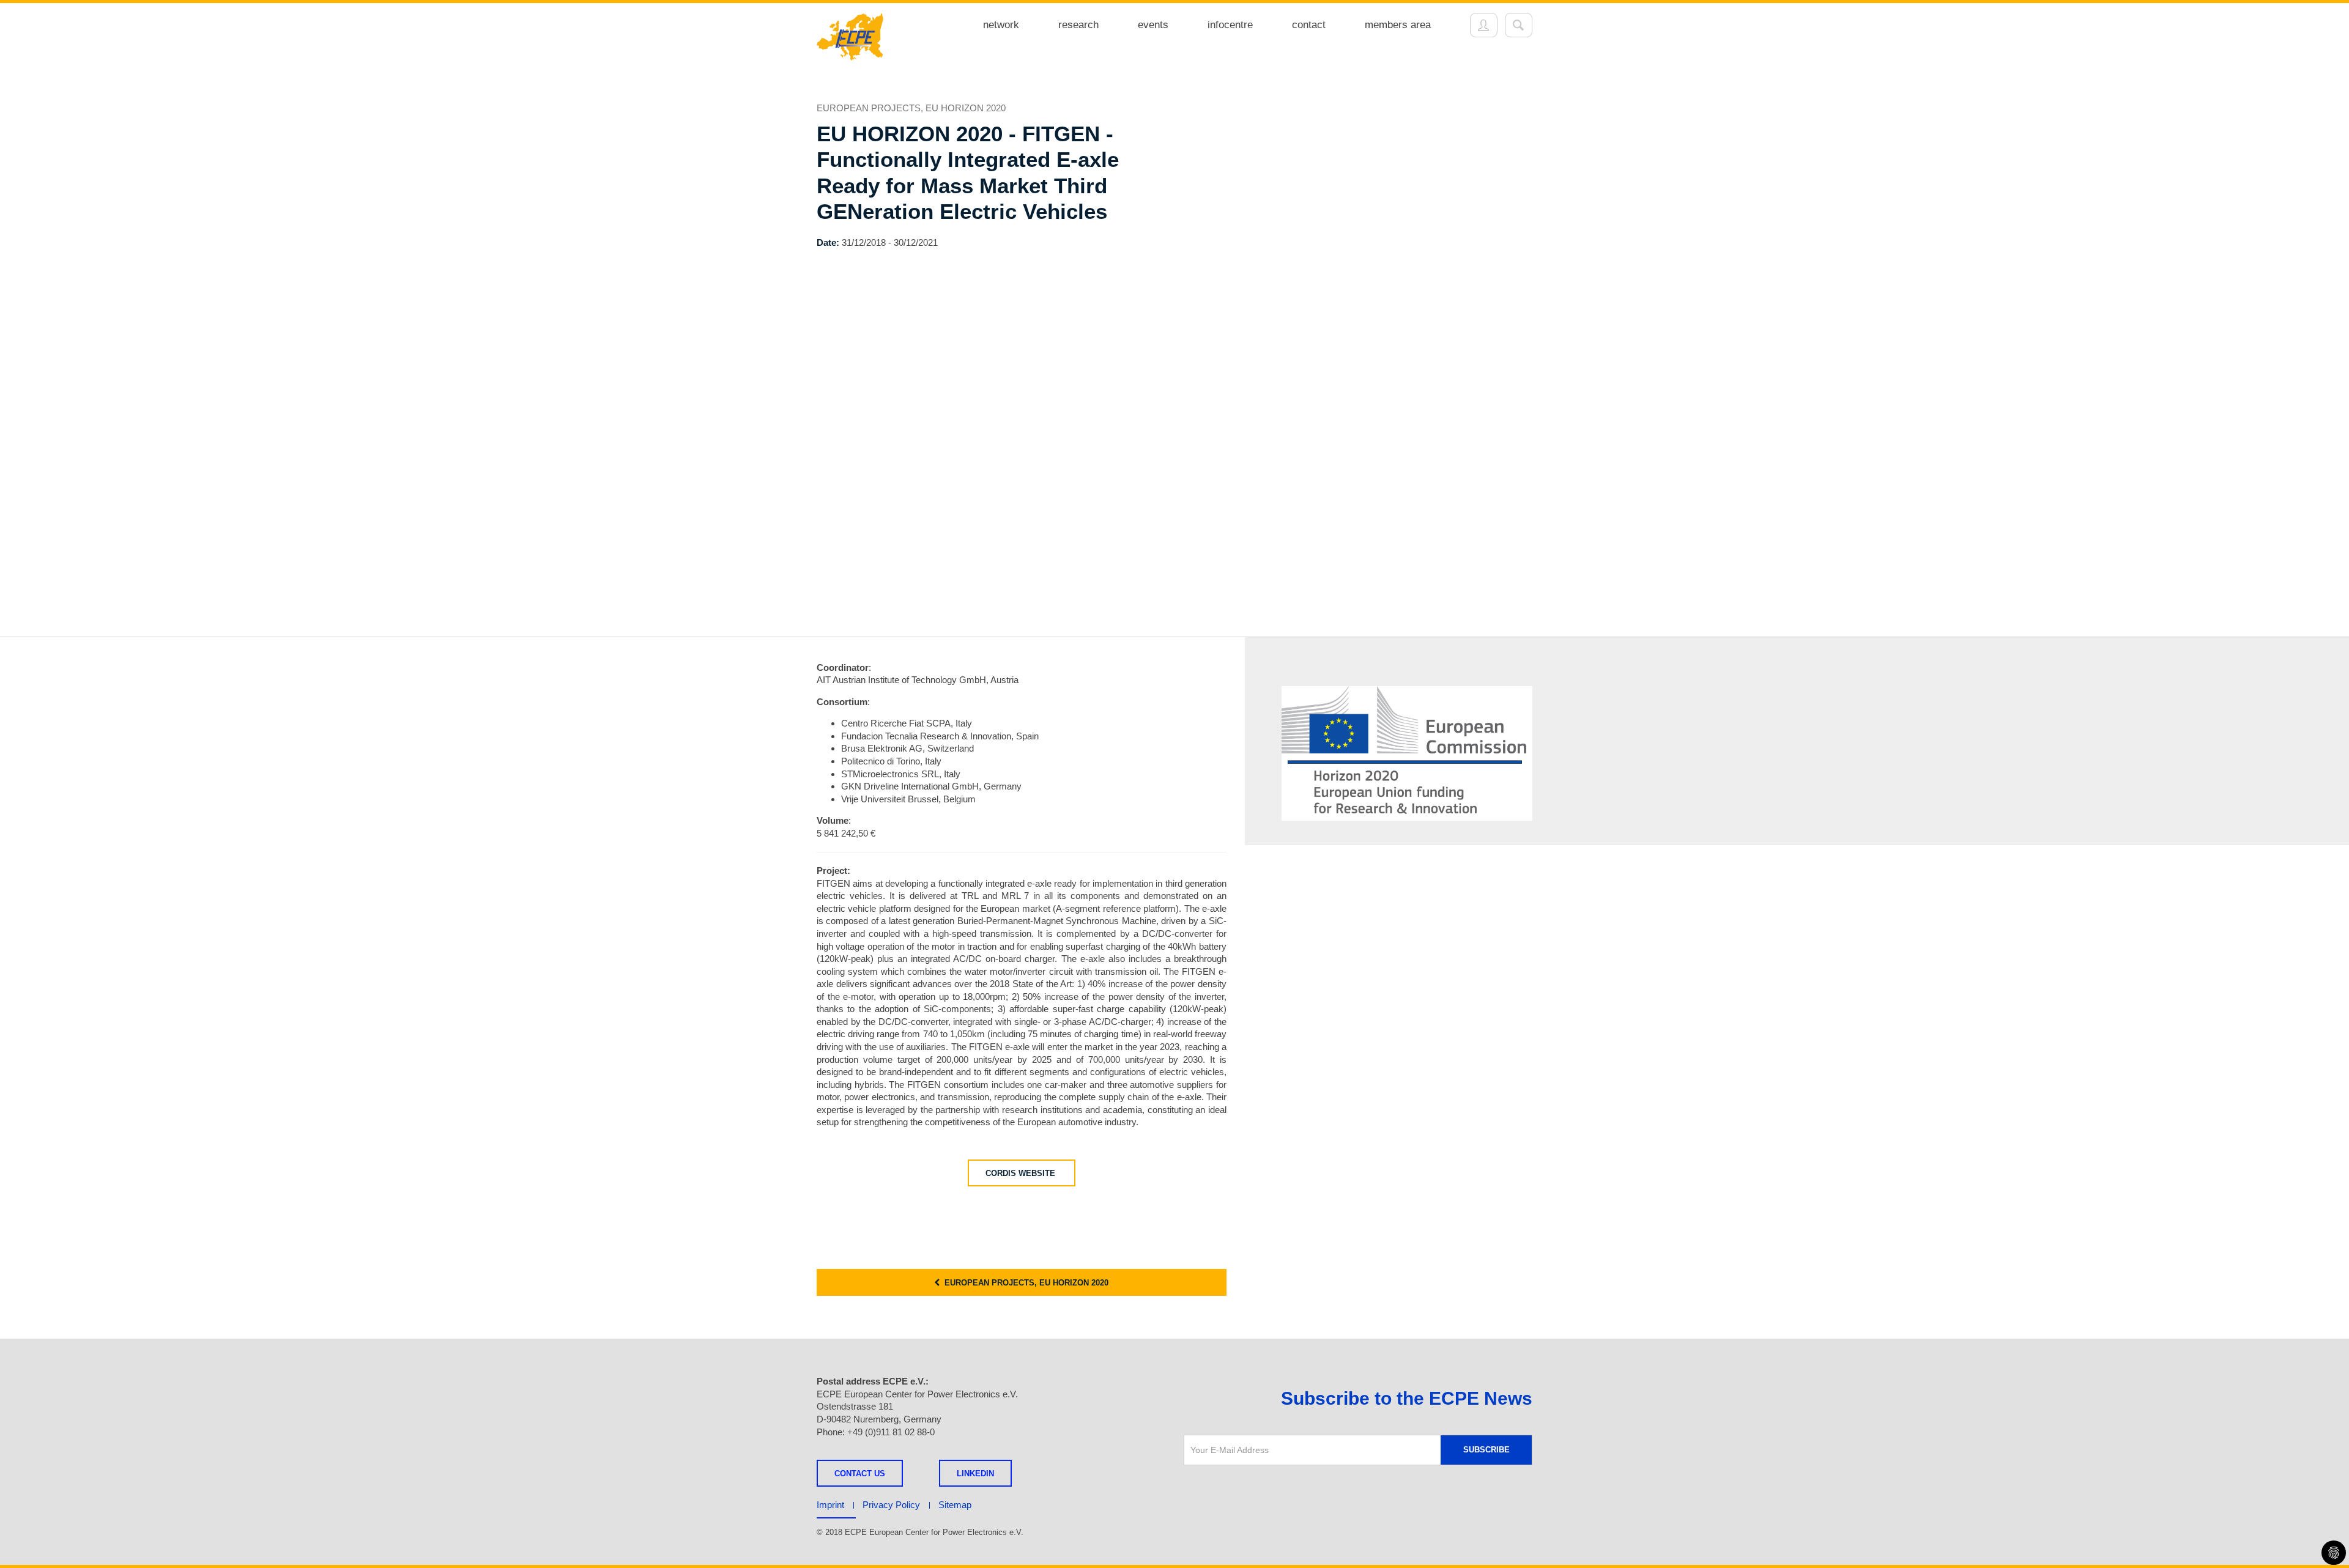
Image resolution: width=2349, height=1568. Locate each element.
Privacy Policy (891, 1505)
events (1153, 25)
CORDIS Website (1022, 1173)
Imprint (830, 1505)
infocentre (1230, 25)
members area (1398, 25)
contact (1309, 25)
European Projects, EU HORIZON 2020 (1024, 1283)
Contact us (860, 1474)
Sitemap (955, 1505)
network (1001, 25)
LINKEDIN (975, 1474)
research (1078, 25)
